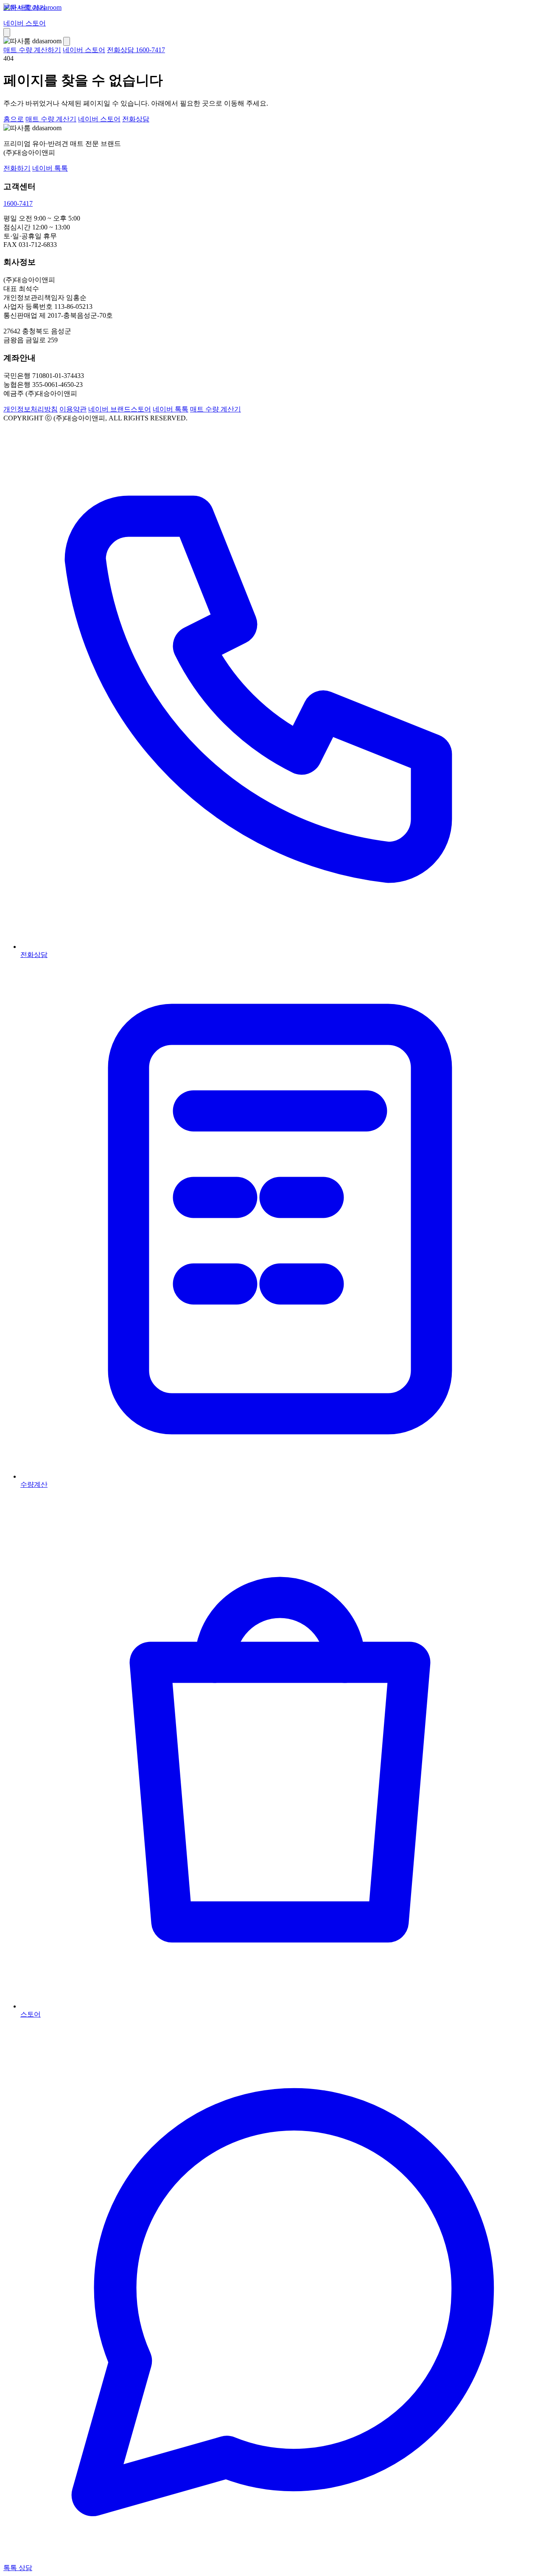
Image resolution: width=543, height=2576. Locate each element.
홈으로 (14, 119)
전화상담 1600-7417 (136, 50)
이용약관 (73, 409)
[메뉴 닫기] (67, 41)
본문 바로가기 (25, 7)
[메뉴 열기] (7, 32)
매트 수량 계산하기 (32, 50)
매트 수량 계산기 (51, 119)
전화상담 (136, 119)
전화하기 (17, 168)
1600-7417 (18, 203)
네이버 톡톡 (50, 168)
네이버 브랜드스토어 (120, 409)
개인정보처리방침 (31, 409)
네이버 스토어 (25, 23)
